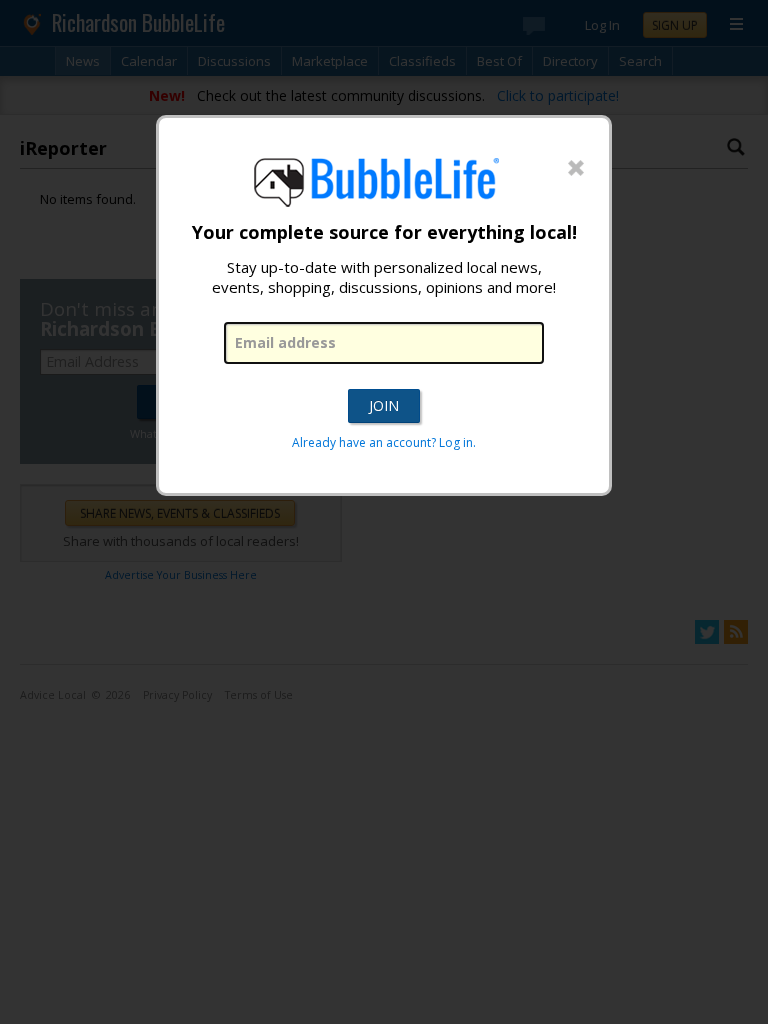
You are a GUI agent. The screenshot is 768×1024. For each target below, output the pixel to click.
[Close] (576, 169)
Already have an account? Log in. (384, 442)
